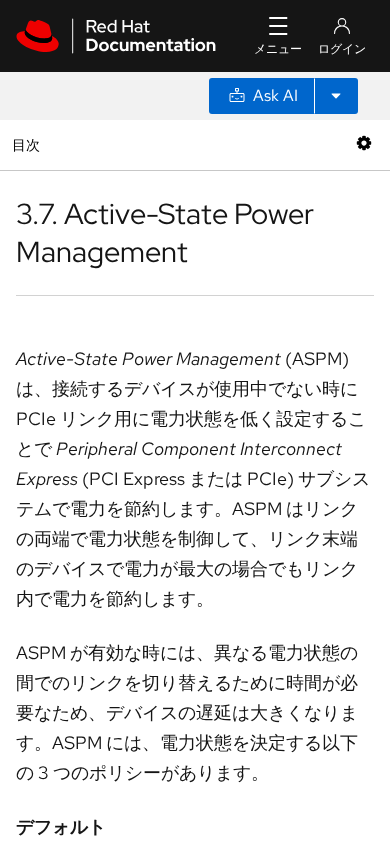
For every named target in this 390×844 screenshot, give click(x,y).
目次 (28, 144)
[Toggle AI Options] (336, 96)
